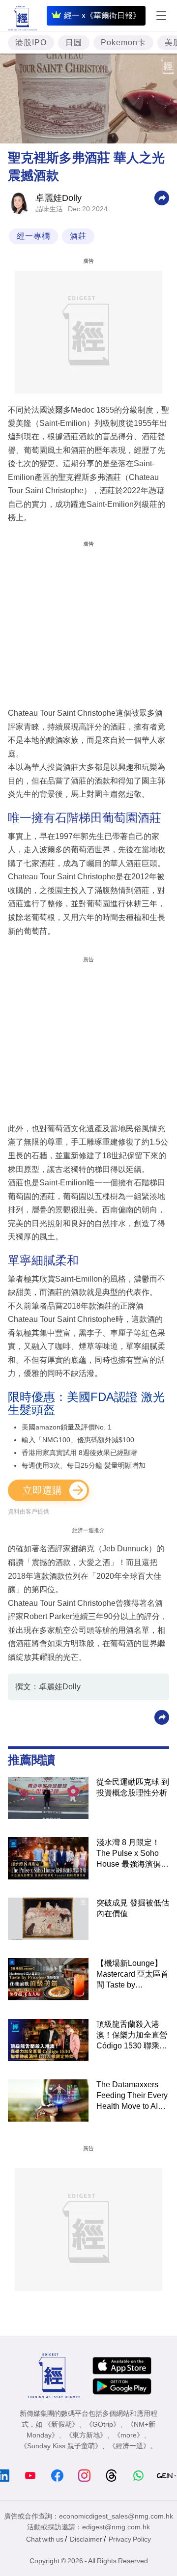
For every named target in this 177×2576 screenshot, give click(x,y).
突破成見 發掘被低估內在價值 (133, 1908)
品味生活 (49, 209)
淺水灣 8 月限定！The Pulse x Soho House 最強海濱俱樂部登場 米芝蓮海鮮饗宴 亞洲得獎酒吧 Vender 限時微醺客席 (133, 1854)
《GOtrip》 (103, 2424)
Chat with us (45, 2539)
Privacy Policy (130, 2539)
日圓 (74, 42)
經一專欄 (33, 236)
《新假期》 (61, 2424)
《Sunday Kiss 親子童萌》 (61, 2446)
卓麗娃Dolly (59, 198)
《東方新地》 (86, 2435)
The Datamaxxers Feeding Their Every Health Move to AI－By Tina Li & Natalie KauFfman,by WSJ (132, 2096)
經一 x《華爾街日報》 (102, 15)
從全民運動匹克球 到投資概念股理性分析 (133, 1787)
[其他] (162, 197)
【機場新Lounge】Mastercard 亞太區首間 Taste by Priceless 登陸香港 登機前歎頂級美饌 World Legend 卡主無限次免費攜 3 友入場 (133, 1975)
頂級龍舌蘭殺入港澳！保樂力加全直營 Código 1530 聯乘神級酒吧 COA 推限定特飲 (132, 2036)
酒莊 (78, 236)
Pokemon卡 (123, 42)
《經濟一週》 (129, 2446)
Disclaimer (86, 2539)
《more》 (129, 2435)
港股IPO (31, 42)
